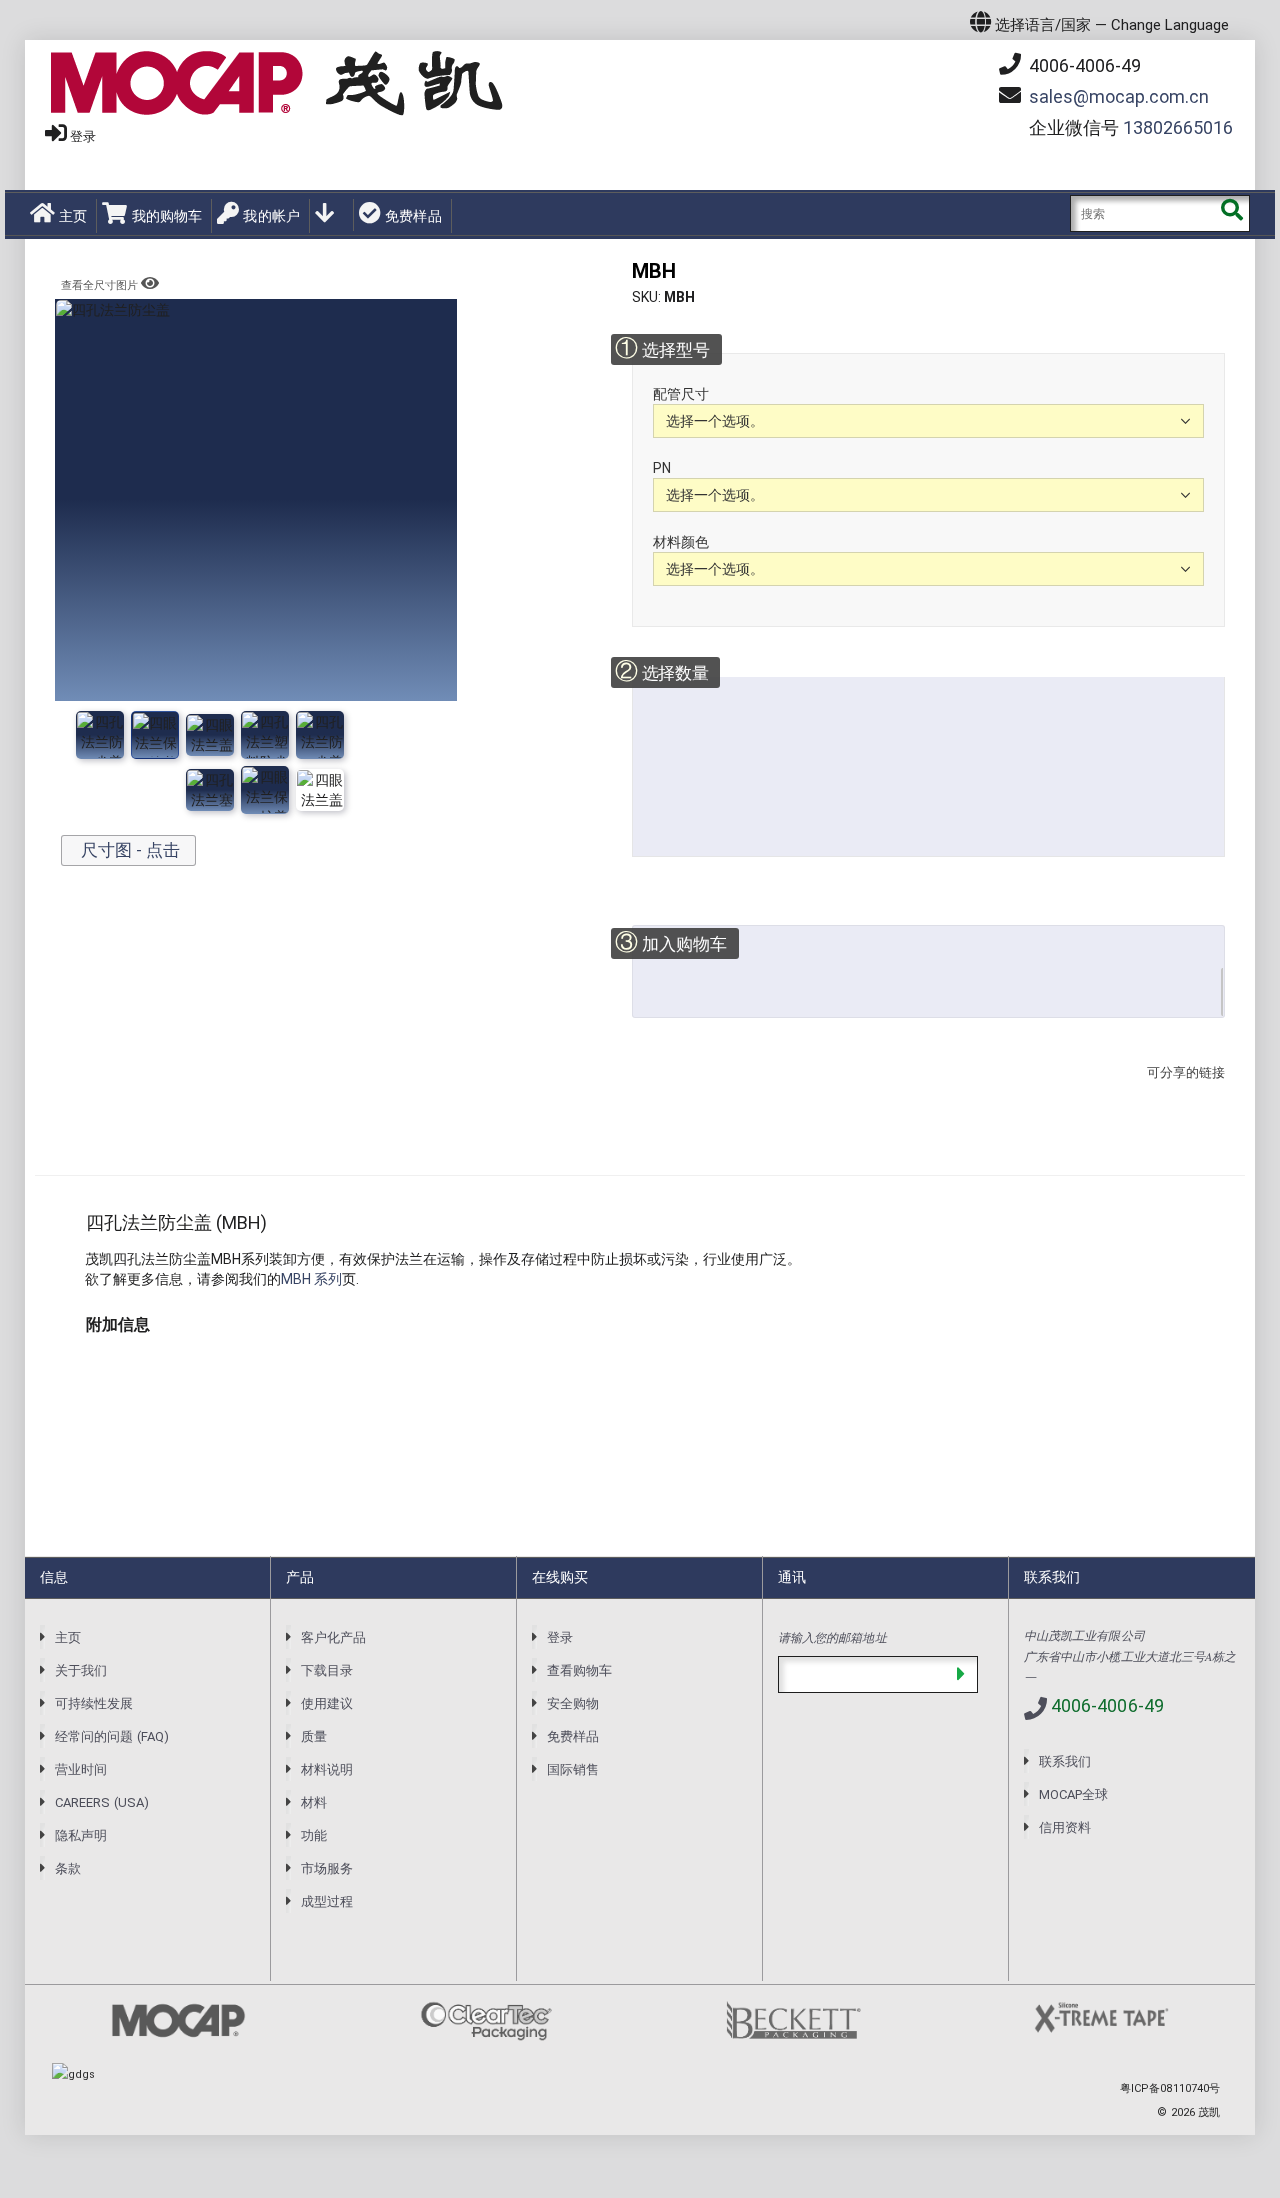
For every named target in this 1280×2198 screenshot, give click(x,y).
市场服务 (327, 1868)
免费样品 (413, 216)
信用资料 (1065, 1827)
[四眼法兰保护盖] (265, 735)
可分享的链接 (1179, 1092)
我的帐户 (271, 216)
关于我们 (81, 1670)
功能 (314, 1835)
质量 (314, 1736)
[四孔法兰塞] (320, 735)
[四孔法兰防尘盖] (100, 735)
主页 (73, 216)
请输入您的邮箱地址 (832, 1637)
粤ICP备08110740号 (1170, 2088)
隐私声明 (81, 1835)
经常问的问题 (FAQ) (112, 1736)
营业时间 (81, 1769)
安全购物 (573, 1703)
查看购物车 (579, 1670)
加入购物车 (671, 942)
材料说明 (327, 1769)
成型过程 (327, 1901)
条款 (68, 1868)
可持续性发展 (94, 1703)
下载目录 (327, 1670)
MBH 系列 (311, 1279)
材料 (314, 1802)
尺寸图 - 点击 (128, 850)
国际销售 (573, 1769)
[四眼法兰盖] (210, 735)
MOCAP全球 (1073, 1794)
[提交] (960, 1674)
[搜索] (1231, 213)
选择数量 (661, 671)
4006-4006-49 (1083, 65)
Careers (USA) (102, 1802)
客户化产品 (333, 1637)
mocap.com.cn (1119, 96)
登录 (83, 136)
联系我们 (1065, 1761)
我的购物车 (167, 216)
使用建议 (327, 1703)
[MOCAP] (277, 83)
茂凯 (1209, 2112)
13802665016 (1178, 127)
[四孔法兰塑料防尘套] (155, 735)
